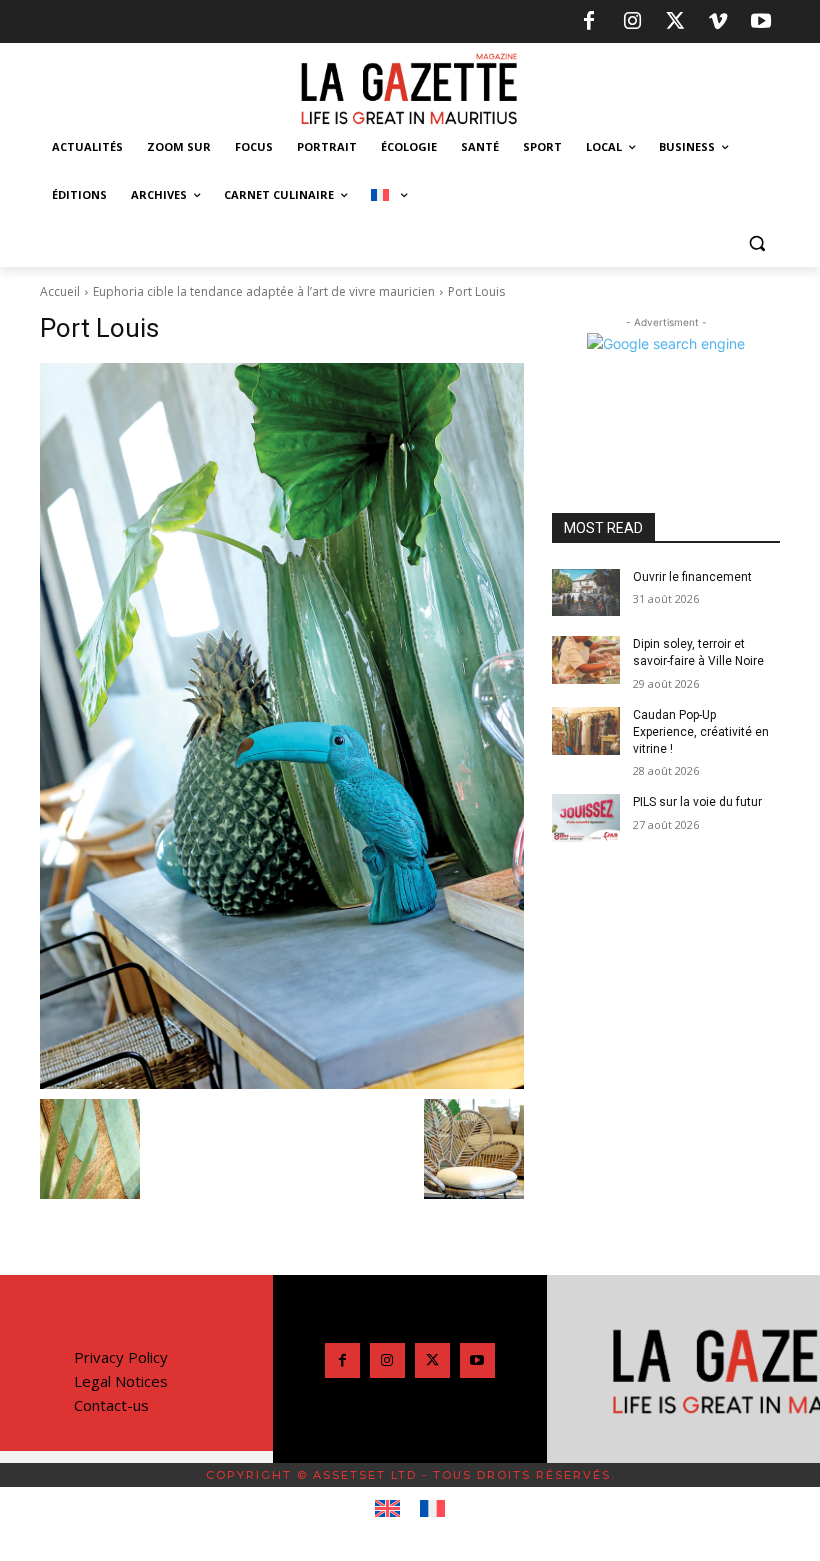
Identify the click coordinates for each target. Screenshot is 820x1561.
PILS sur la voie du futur (697, 802)
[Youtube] (761, 22)
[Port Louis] (282, 726)
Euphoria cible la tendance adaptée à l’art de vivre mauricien (264, 291)
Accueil (60, 291)
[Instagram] (632, 22)
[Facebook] (589, 22)
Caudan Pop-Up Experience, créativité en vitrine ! (701, 732)
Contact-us (111, 1405)
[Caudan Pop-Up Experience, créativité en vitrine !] (586, 731)
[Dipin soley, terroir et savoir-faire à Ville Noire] (586, 660)
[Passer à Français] (432, 1509)
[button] (756, 243)
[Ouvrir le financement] (586, 593)
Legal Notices (121, 1381)
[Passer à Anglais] (387, 1509)
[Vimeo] (718, 22)
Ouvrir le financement (692, 577)
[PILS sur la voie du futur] (586, 818)
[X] (675, 22)
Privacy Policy (121, 1357)
